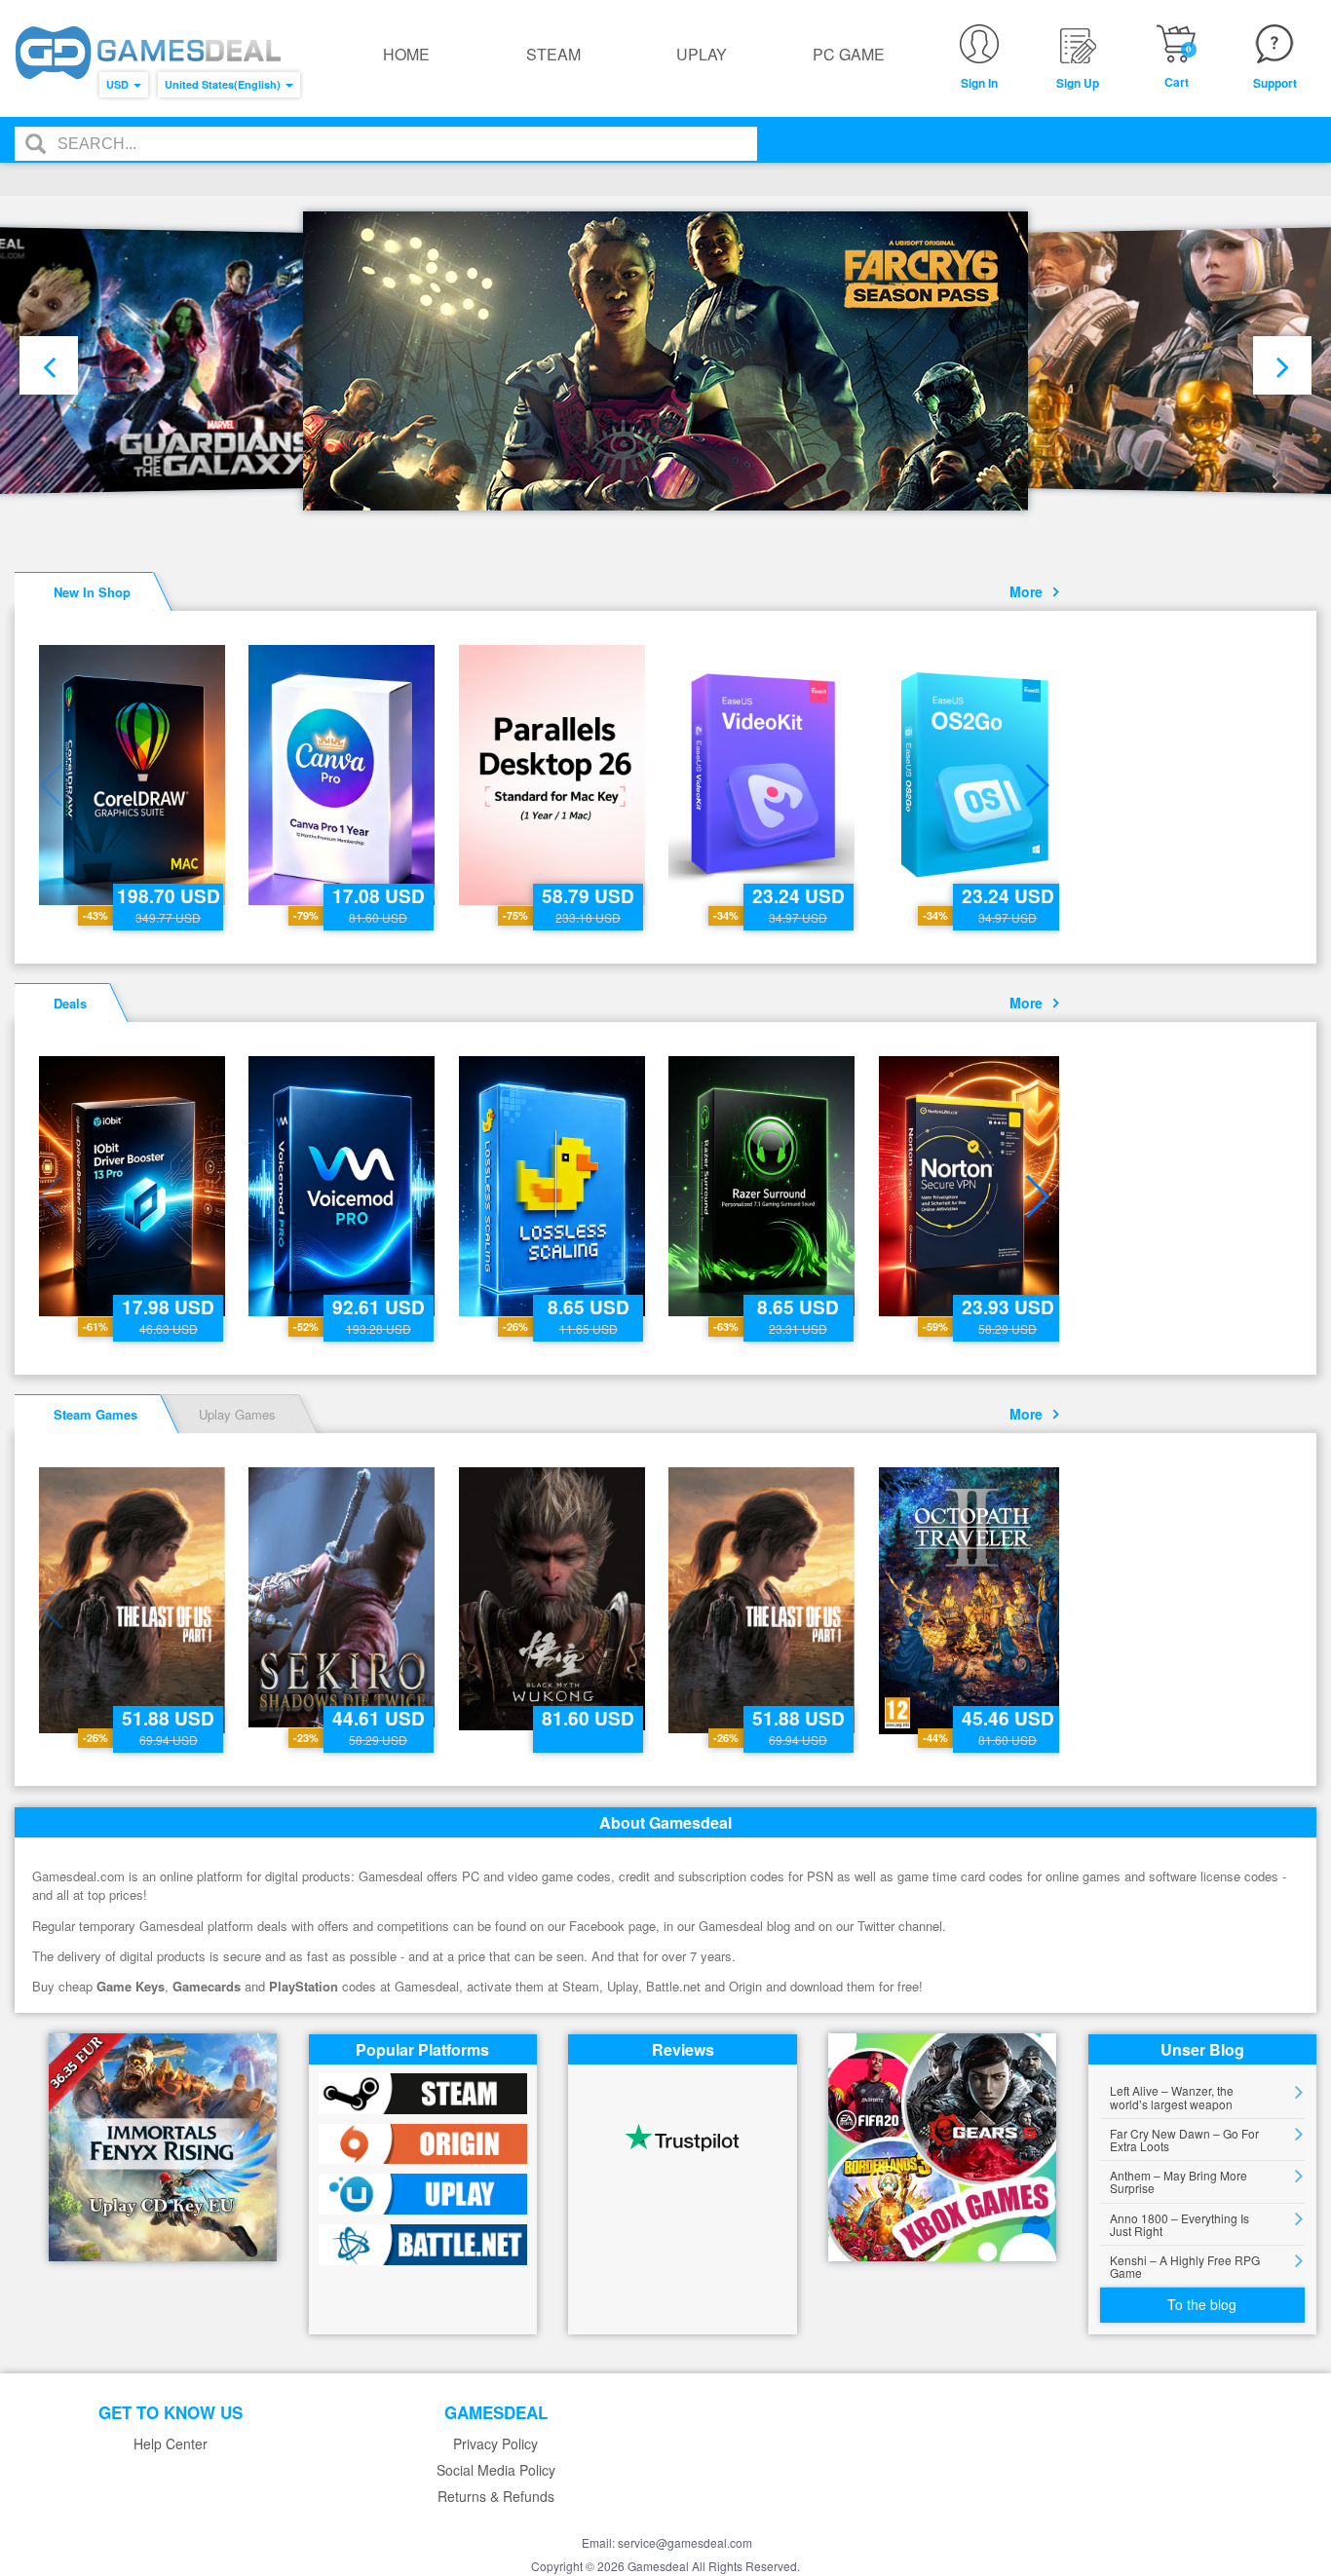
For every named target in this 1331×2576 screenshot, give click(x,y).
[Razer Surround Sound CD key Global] (763, 1186)
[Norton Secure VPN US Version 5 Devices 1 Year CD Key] (974, 1186)
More (1030, 591)
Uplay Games (237, 1414)
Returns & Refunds (496, 2497)
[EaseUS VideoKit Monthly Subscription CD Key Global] (763, 775)
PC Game (849, 54)
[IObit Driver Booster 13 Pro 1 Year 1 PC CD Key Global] (134, 1186)
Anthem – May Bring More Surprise (1179, 2181)
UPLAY (702, 54)
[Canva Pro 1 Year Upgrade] (343, 775)
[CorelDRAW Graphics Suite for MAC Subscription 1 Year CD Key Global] (134, 775)
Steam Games (95, 1414)
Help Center (171, 2444)
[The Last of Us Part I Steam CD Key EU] (134, 1600)
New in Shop (92, 592)
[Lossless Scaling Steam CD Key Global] (554, 1186)
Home (406, 54)
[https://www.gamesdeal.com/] (148, 53)
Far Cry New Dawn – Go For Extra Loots (1184, 2140)
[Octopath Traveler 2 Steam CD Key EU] (974, 1601)
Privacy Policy (495, 2444)
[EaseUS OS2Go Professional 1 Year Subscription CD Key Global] (974, 775)
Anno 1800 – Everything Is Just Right (1179, 2224)
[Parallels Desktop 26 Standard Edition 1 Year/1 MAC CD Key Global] (554, 775)
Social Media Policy (496, 2470)
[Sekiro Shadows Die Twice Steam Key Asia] (343, 1597)
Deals (70, 1003)
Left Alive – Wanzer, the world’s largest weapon (1172, 2097)
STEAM (553, 54)
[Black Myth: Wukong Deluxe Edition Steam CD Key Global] (554, 1599)
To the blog (1202, 2304)
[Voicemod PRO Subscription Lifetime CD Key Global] (343, 1186)
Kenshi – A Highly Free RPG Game (1185, 2266)
